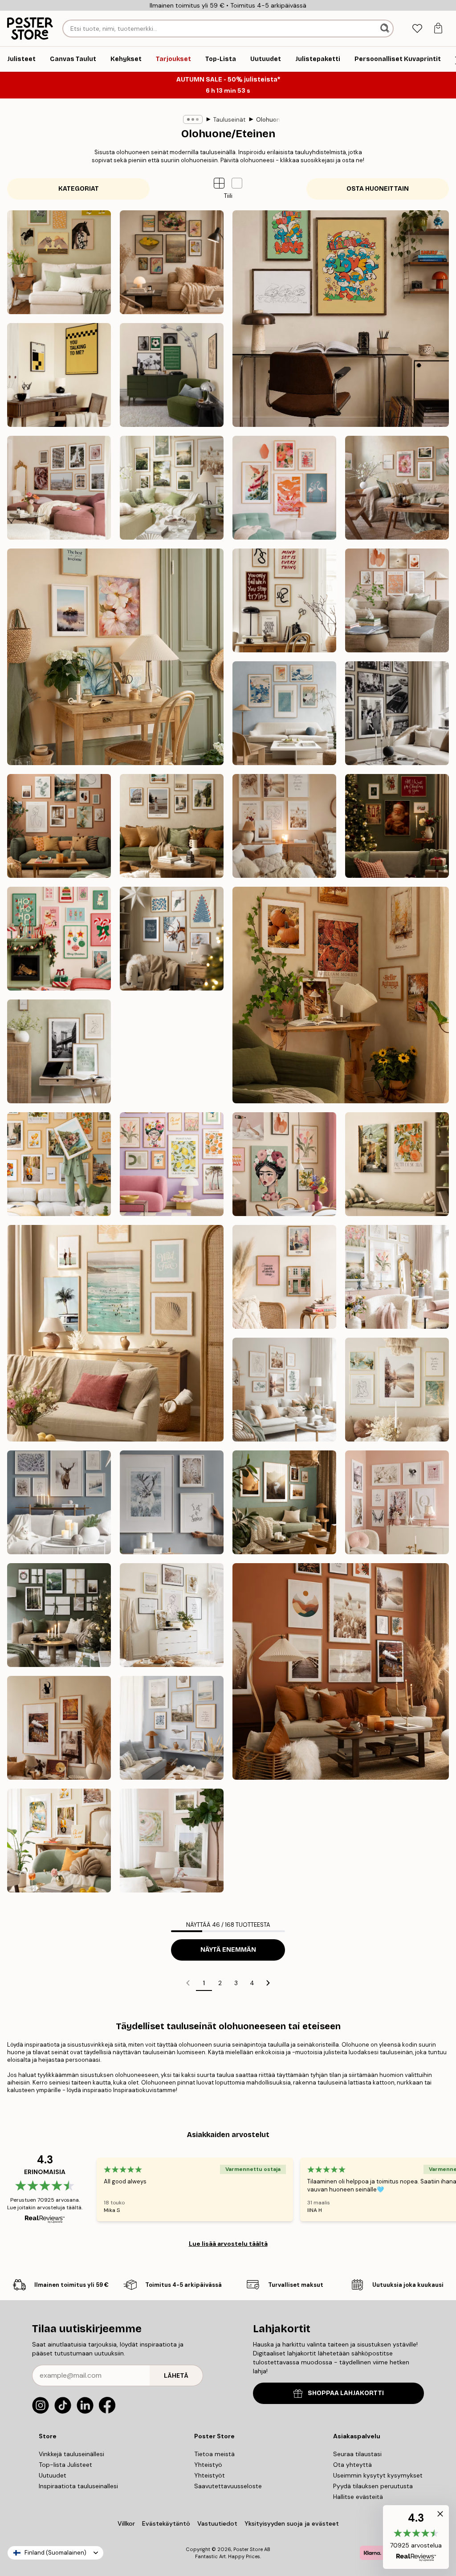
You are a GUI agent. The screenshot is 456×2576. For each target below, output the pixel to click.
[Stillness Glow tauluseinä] (172, 939)
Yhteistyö (208, 2465)
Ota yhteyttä (352, 2465)
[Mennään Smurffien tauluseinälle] (341, 319)
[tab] (417, 29)
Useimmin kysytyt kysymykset (378, 2475)
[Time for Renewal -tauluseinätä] (397, 488)
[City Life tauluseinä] (284, 1277)
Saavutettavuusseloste (228, 2486)
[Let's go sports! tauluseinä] (172, 375)
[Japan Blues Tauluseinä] (284, 713)
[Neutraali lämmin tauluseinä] (397, 600)
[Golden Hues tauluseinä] (172, 1051)
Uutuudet (53, 2475)
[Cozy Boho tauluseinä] (284, 826)
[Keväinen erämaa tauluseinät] (172, 1841)
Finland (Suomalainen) (55, 2553)
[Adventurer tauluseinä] (172, 826)
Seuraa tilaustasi (357, 2454)
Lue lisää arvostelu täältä (228, 2244)
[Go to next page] (268, 1983)
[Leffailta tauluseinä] (59, 375)
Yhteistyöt (210, 2475)
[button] (237, 183)
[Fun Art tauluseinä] (172, 1164)
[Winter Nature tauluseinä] (172, 1502)
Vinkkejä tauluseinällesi (71, 2454)
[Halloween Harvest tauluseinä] (59, 1728)
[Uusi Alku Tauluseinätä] (115, 657)
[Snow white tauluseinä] (59, 1502)
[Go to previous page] (188, 1983)
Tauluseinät (229, 120)
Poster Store (248, 2549)
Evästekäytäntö (166, 2523)
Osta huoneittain (378, 189)
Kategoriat (79, 189)
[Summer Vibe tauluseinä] (115, 1333)
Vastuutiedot (217, 2523)
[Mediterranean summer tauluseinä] (59, 1841)
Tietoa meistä (214, 2454)
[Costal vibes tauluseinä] (172, 1728)
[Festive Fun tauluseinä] (59, 939)
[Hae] (386, 29)
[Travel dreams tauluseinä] (59, 1164)
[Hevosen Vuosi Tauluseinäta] (59, 262)
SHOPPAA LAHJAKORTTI (346, 2393)
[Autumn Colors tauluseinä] (341, 995)
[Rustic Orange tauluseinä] (341, 1671)
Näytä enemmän (228, 1950)
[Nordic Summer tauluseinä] (172, 488)
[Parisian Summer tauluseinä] (59, 488)
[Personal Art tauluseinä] (59, 826)
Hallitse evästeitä (358, 2497)
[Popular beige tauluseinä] (172, 1615)
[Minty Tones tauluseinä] (284, 1390)
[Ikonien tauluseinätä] (397, 713)
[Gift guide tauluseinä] (59, 1615)
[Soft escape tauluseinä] (397, 1164)
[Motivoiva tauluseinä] (284, 600)
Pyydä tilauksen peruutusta (373, 2486)
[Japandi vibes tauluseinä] (284, 488)
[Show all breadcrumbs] (193, 119)
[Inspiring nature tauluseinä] (284, 1502)
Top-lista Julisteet (65, 2465)
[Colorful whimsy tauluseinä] (284, 1164)
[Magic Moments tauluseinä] (397, 826)
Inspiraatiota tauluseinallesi (78, 2486)
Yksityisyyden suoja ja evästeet (292, 2523)
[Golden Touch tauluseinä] (397, 1390)
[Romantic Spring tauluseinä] (397, 1277)
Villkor (126, 2523)
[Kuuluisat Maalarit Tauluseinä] (172, 262)
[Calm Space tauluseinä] (59, 1051)
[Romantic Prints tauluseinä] (397, 1502)
